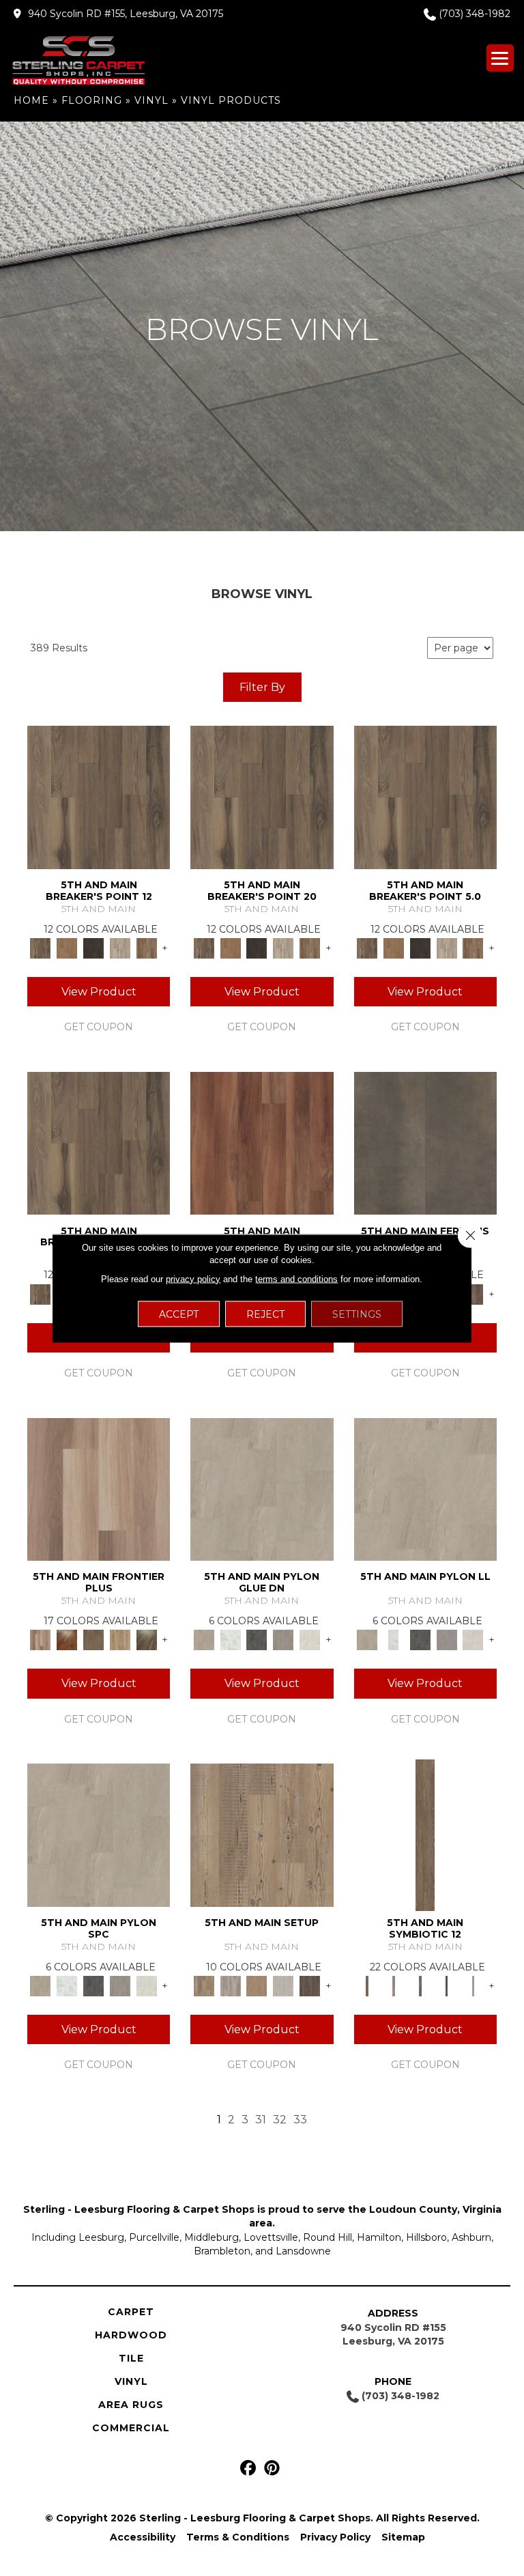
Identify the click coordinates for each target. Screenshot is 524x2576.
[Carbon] (447, 1985)
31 (261, 2120)
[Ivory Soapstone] (310, 1639)
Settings (357, 1314)
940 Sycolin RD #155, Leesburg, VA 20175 (126, 14)
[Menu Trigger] (500, 58)
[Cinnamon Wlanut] (146, 1639)
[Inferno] (473, 1293)
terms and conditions (296, 1278)
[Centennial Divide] (120, 1639)
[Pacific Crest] (146, 948)
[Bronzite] (420, 1985)
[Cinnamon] (262, 1142)
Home (31, 100)
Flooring (92, 100)
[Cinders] (473, 1985)
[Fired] (425, 1142)
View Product (99, 992)
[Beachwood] (393, 1985)
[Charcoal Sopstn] (257, 1639)
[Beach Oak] (230, 1985)
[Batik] (425, 1834)
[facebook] (248, 2468)
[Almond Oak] (99, 1488)
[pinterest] (272, 2468)
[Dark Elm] (310, 1985)
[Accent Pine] (262, 1834)
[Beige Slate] (262, 1488)
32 (280, 2120)
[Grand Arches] (67, 948)
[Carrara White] (230, 1639)
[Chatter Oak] (257, 1985)
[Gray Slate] (283, 1639)
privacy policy (193, 1278)
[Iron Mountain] (94, 948)
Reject (265, 1314)
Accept (179, 1314)
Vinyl (151, 100)
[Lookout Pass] (120, 948)
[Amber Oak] (67, 1639)
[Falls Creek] (99, 796)
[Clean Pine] (283, 1985)
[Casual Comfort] (94, 1639)
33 (300, 2120)
